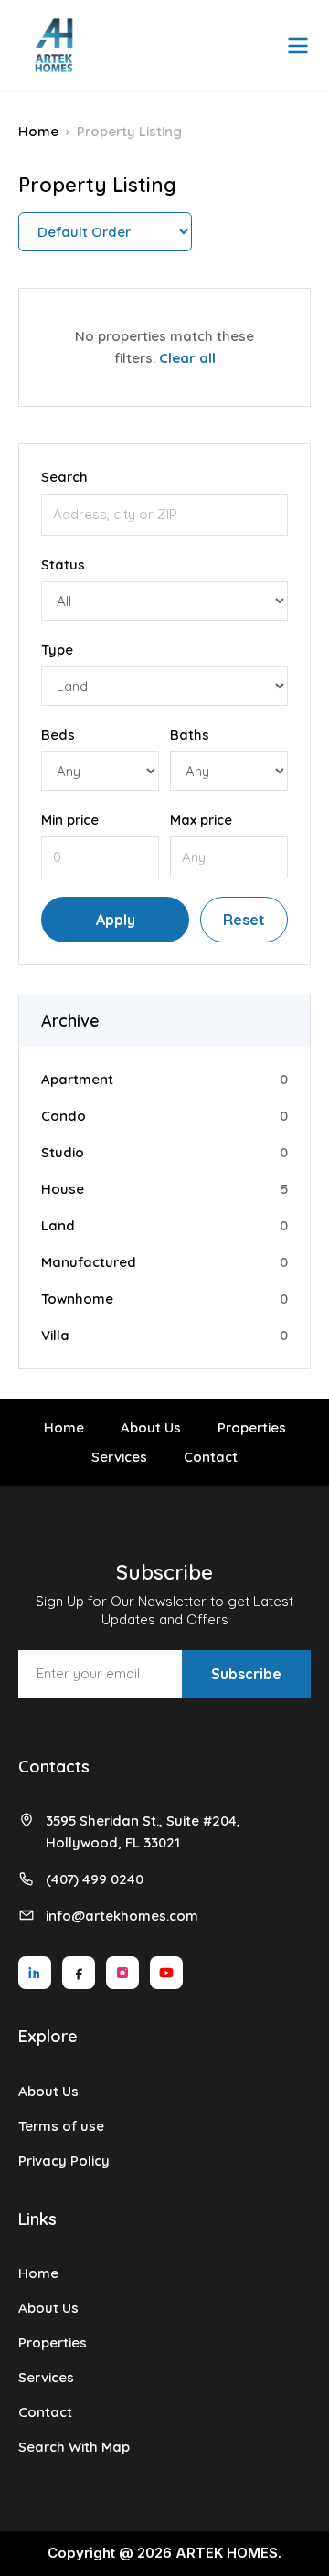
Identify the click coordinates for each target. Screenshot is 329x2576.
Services (119, 1457)
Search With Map (74, 2447)
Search (64, 477)
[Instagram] (122, 1973)
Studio (63, 1152)
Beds (58, 734)
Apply (116, 920)
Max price (201, 820)
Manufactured (89, 1262)
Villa (55, 1335)
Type (57, 649)
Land (58, 1225)
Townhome (77, 1299)
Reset (244, 920)
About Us (151, 1427)
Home (38, 131)
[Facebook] (79, 1973)
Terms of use (61, 2126)
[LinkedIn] (35, 1973)
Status (63, 564)
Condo (64, 1116)
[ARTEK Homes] (54, 46)
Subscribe (246, 1674)
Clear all (187, 358)
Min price (70, 820)
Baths (190, 734)
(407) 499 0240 (95, 1879)
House (63, 1189)
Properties (252, 1427)
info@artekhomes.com (122, 1916)
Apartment (77, 1079)
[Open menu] (298, 46)
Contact (211, 1457)
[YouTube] (166, 1973)
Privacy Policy (64, 2161)
